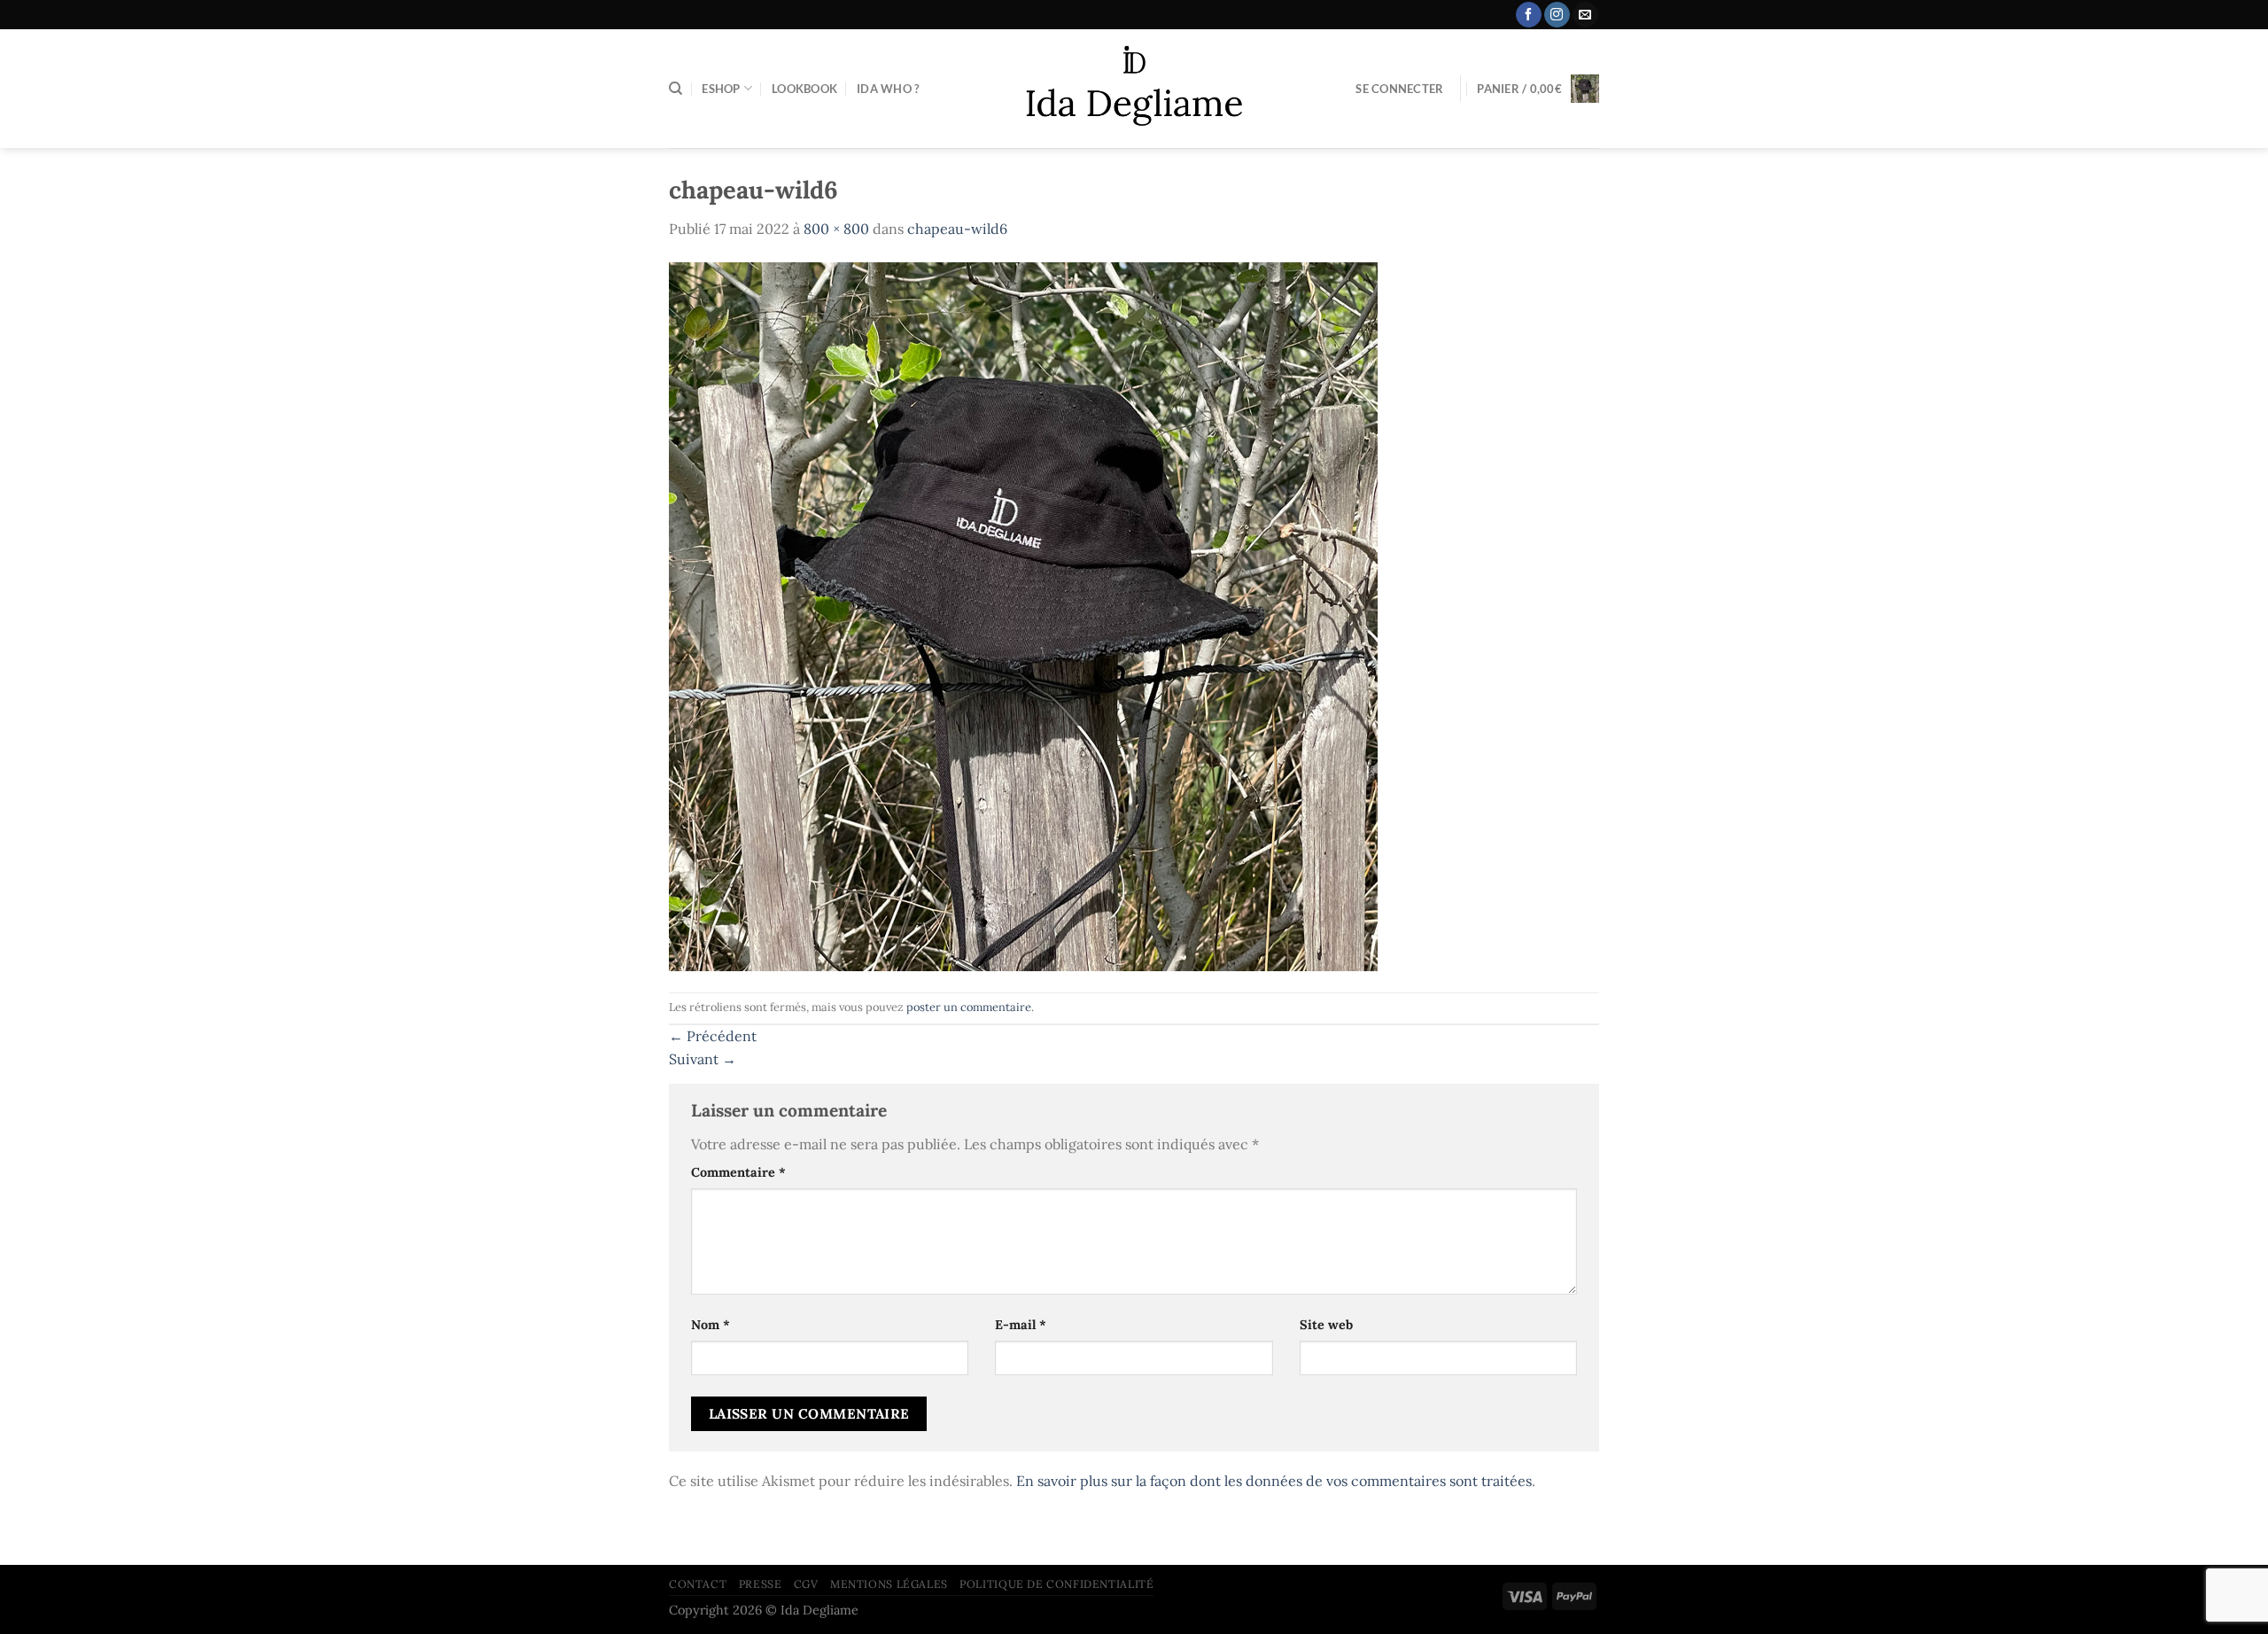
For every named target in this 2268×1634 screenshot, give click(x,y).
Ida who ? (888, 89)
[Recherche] (676, 89)
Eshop (721, 89)
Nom (711, 1325)
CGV (806, 1584)
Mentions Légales (889, 1584)
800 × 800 (836, 229)
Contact (698, 1584)
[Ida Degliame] (1134, 89)
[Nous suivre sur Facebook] (1529, 15)
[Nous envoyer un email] (1585, 15)
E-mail (1021, 1325)
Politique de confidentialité (1056, 1584)
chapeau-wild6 (957, 229)
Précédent (713, 1036)
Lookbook (804, 89)
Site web (1326, 1325)
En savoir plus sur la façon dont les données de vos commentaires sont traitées (1274, 1481)
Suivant (703, 1059)
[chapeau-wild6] (1023, 615)
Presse (761, 1584)
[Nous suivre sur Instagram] (1557, 15)
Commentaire (738, 1172)
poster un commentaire (969, 1007)
